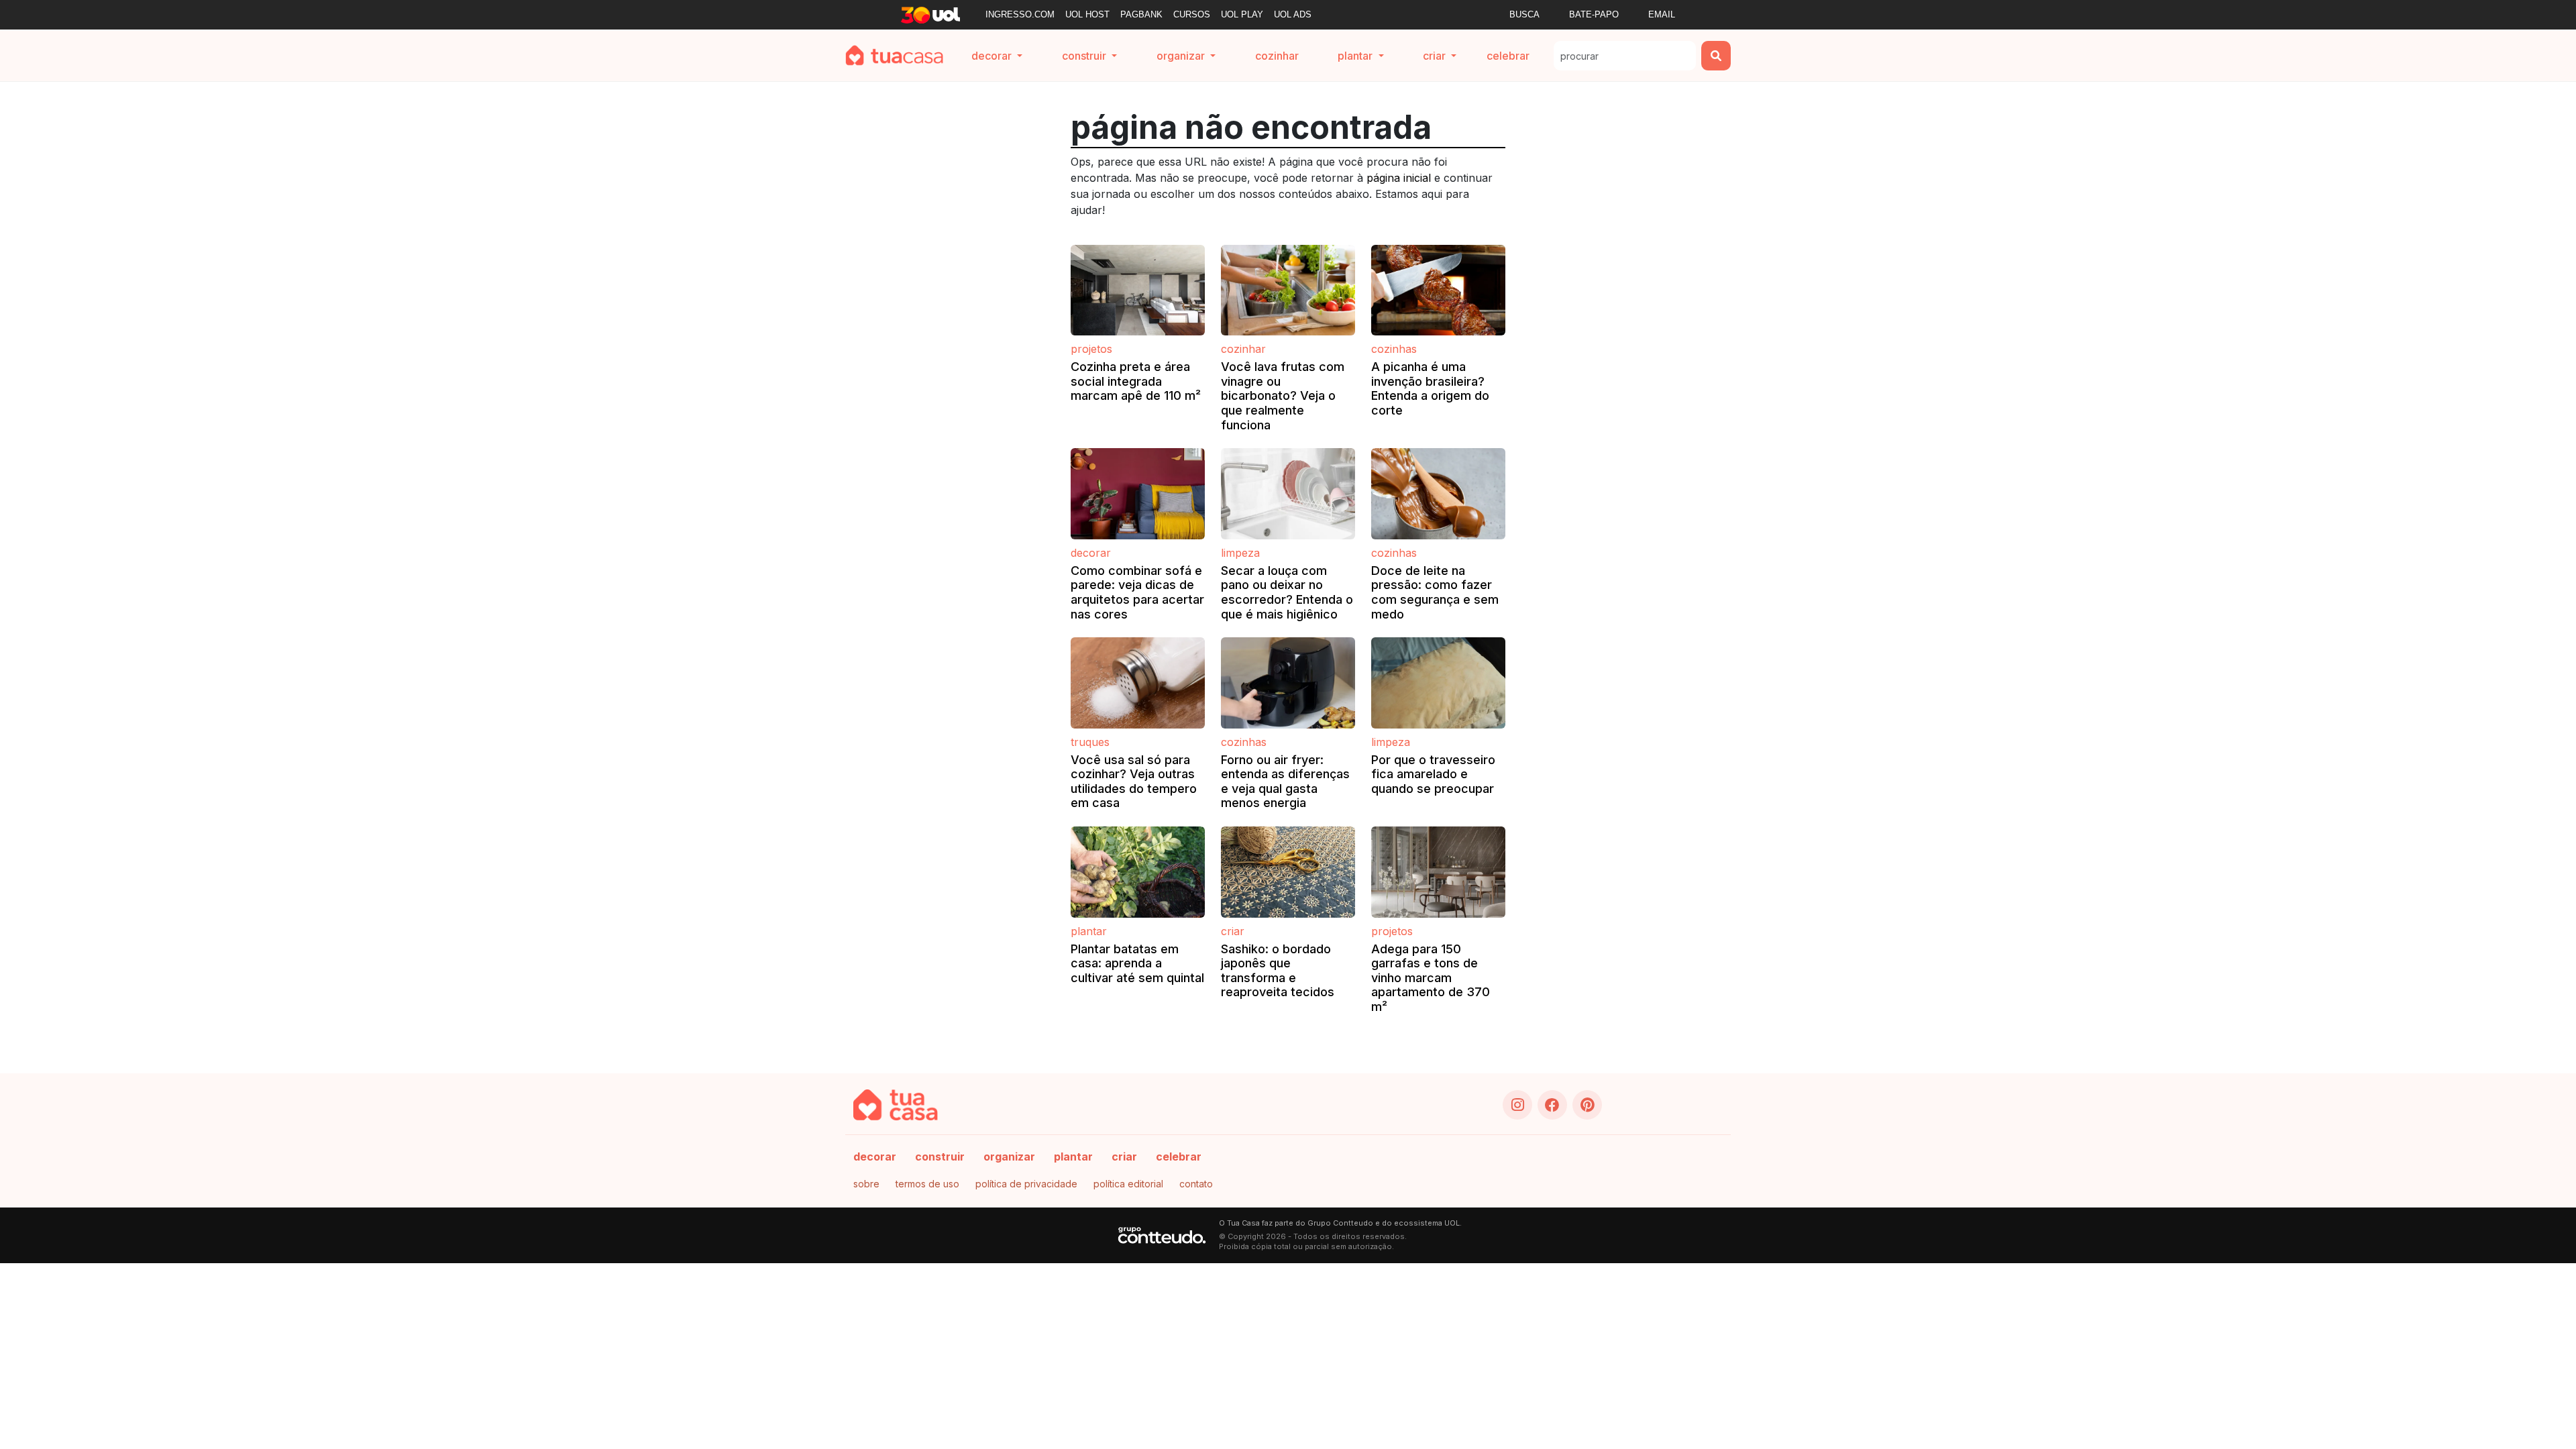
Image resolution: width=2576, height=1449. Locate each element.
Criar (1233, 931)
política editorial (1128, 1184)
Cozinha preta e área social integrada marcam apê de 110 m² (1136, 381)
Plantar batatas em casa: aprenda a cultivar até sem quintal (1137, 963)
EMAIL (1662, 14)
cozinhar (1277, 56)
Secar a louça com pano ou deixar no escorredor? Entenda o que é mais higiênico (1287, 592)
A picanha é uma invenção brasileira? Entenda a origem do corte (1430, 388)
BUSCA (1524, 14)
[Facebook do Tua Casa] (1552, 1105)
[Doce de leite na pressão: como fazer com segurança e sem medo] (1438, 494)
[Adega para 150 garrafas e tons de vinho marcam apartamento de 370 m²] (1438, 872)
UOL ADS (1293, 14)
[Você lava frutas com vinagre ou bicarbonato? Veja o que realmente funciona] (1288, 290)
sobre (866, 1184)
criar (1124, 1157)
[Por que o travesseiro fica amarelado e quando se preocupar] (1438, 683)
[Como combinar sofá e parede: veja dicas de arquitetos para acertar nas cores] (1138, 494)
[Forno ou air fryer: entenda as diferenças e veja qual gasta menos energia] (1288, 683)
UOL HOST (1087, 14)
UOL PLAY (1242, 14)
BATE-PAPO (1594, 14)
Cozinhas (1394, 349)
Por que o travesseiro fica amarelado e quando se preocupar (1433, 774)
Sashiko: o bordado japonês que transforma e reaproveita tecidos (1278, 971)
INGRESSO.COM (1020, 14)
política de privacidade (1026, 1184)
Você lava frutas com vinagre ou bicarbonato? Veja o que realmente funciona (1283, 395)
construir (940, 1157)
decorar (875, 1157)
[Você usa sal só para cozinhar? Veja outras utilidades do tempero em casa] (1138, 683)
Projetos (1091, 349)
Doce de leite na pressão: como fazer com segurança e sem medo (1435, 592)
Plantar (1089, 931)
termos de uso (927, 1184)
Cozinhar (1243, 349)
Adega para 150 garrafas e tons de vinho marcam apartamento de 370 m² (1431, 978)
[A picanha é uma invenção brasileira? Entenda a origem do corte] (1438, 290)
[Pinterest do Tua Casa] (1587, 1105)
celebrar (1508, 56)
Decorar (1091, 553)
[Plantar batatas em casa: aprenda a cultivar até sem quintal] (1138, 872)
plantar (1073, 1157)
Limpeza (1240, 553)
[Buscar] (1716, 56)
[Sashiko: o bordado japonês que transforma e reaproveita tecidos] (1288, 872)
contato (1196, 1184)
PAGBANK (1141, 14)
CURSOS (1192, 14)
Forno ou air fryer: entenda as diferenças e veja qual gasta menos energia (1285, 782)
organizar (1009, 1157)
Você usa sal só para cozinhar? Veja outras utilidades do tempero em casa (1134, 782)
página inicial (1399, 178)
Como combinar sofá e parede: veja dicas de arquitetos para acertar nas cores (1137, 592)
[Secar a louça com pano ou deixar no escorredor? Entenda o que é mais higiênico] (1288, 494)
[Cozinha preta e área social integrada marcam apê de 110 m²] (1138, 290)
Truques (1090, 742)
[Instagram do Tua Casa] (1517, 1105)
